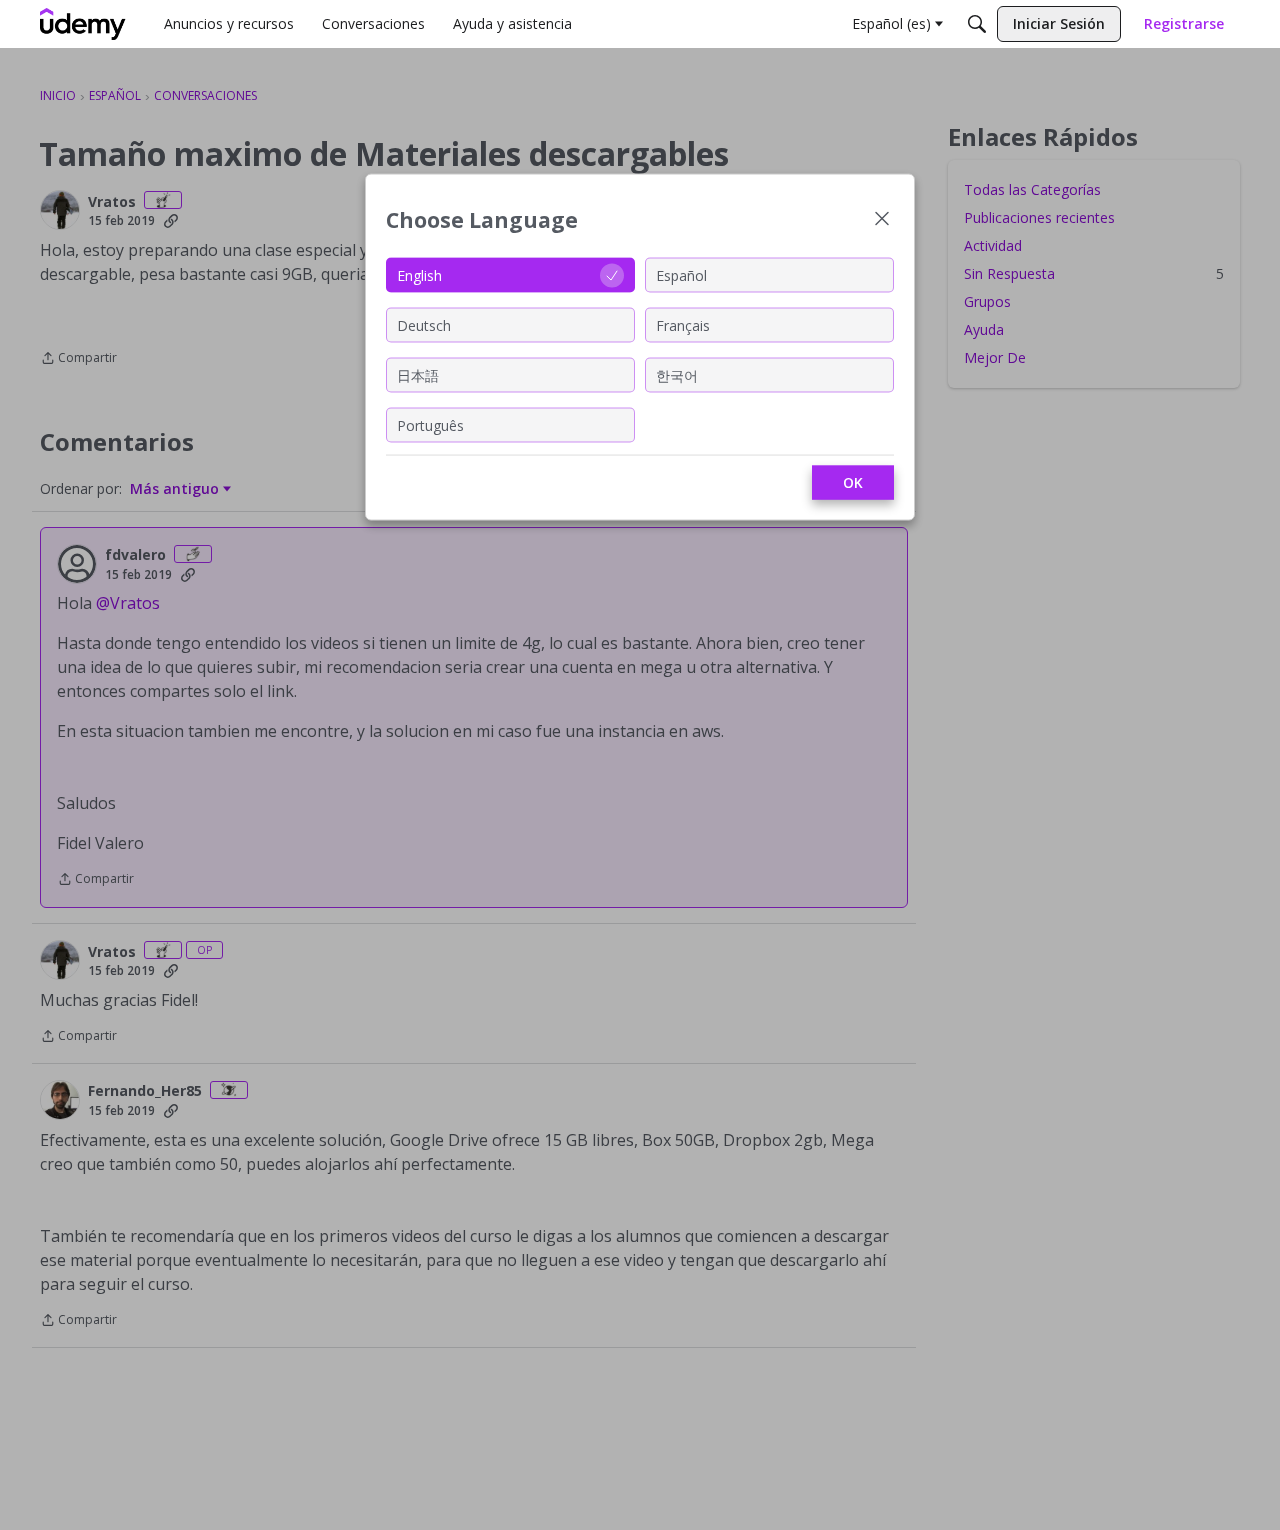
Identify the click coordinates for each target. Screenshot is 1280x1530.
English (419, 274)
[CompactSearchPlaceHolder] (977, 24)
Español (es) (891, 23)
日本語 (418, 374)
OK (853, 482)
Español (681, 274)
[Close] (882, 220)
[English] (83, 24)
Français (683, 324)
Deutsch (424, 324)
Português (430, 424)
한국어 (677, 374)
